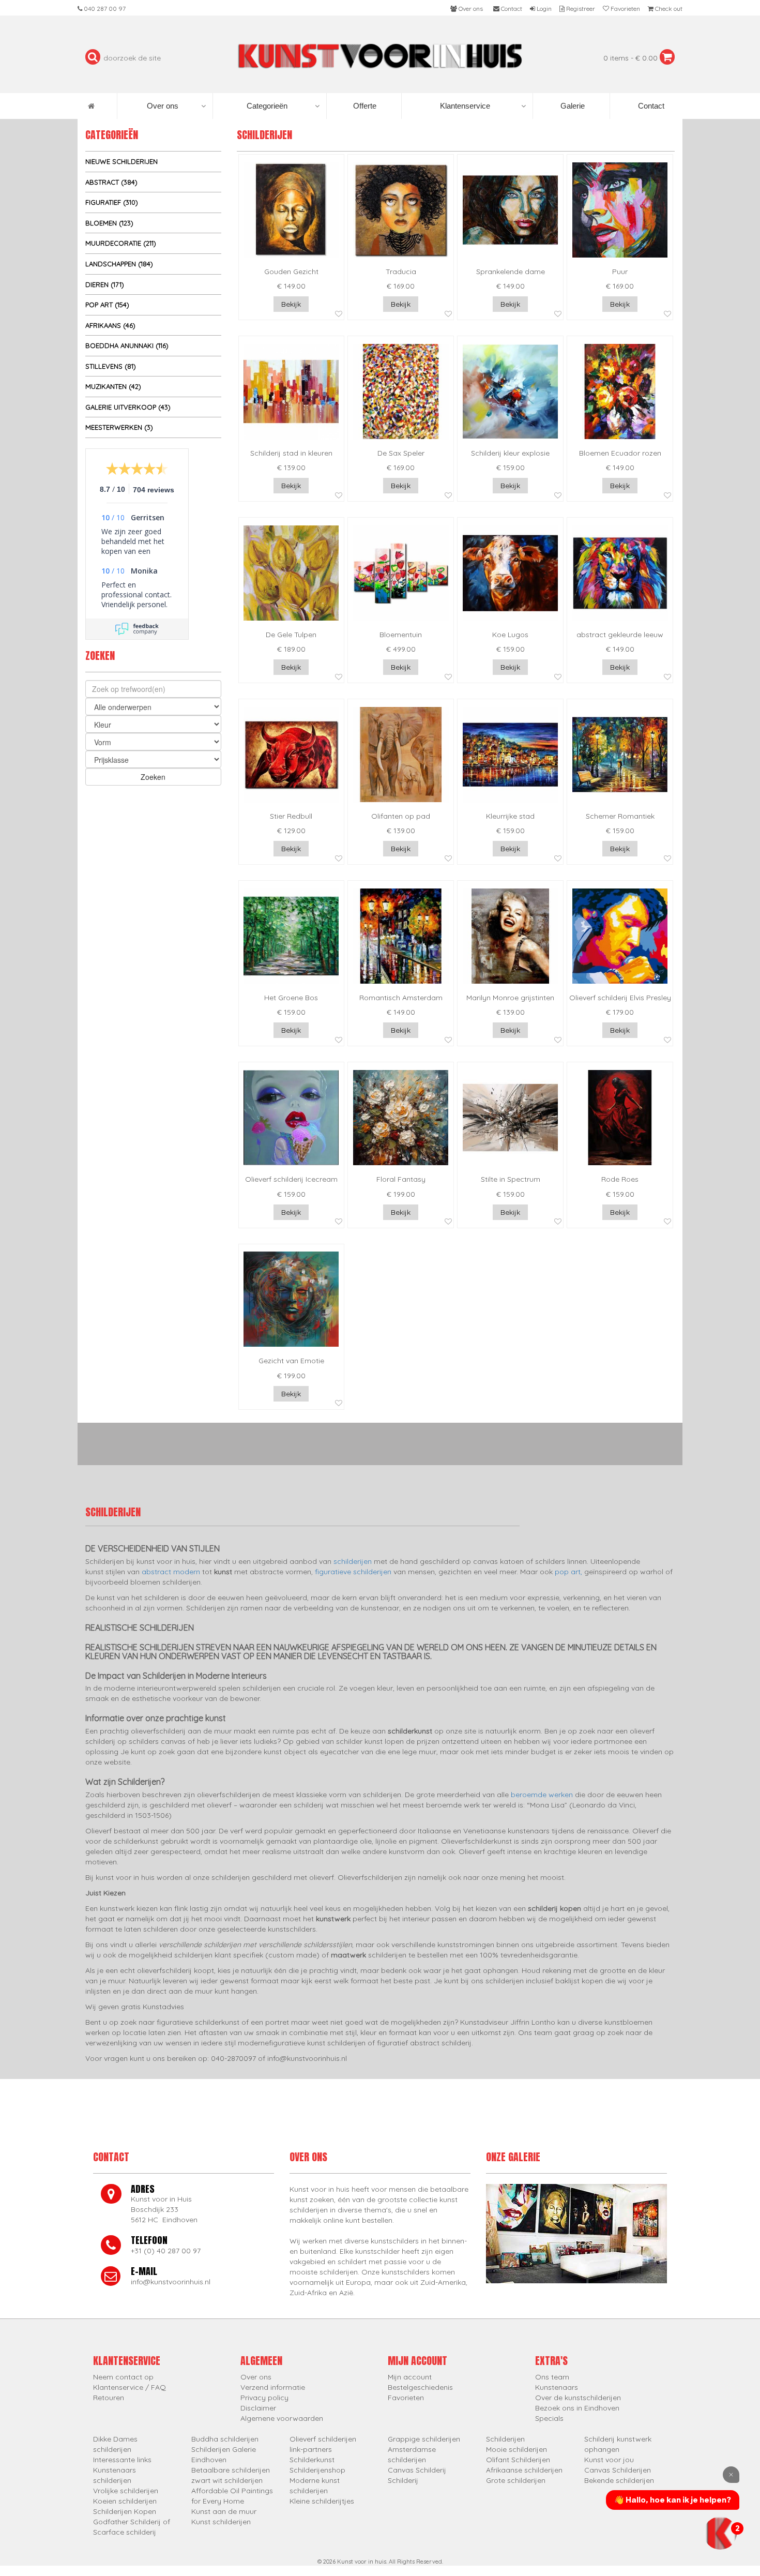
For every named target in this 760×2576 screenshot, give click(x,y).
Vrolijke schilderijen (126, 2491)
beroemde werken (542, 1795)
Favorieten (406, 2398)
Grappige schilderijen (424, 2439)
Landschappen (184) (119, 264)
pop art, (568, 1572)
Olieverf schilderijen (323, 2439)
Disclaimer (258, 2408)
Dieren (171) (105, 284)
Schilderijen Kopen (125, 2511)
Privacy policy (264, 2398)
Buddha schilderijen (225, 2439)
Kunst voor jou (609, 2460)
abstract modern (171, 1572)
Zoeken (153, 777)
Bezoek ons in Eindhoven (577, 2408)
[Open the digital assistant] (720, 2533)
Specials (549, 2418)
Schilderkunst (312, 2460)
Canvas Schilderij (417, 2470)
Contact (650, 106)
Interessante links (122, 2460)
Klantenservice (465, 106)
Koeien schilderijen (125, 2501)
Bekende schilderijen (619, 2480)
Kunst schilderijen (221, 2522)
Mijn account (410, 2377)
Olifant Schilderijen (518, 2460)
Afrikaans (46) (110, 325)
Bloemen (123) (109, 223)
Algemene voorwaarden (282, 2418)
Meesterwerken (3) (119, 427)
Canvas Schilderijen (618, 2470)
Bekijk (291, 304)
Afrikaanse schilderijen (524, 2470)
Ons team (552, 2377)
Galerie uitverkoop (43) (128, 407)
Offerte (364, 106)
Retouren (109, 2398)
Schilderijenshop (317, 2470)
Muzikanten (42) (113, 386)
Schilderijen (505, 2439)
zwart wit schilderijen (227, 2480)
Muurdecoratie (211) (121, 243)
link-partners (311, 2449)
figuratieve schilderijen (353, 1572)
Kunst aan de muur (224, 2511)
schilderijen (353, 1561)
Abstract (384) (111, 182)
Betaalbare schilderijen (231, 2470)
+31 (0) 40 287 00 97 (166, 2251)
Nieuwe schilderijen (121, 161)
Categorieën (267, 106)
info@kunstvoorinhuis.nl (171, 2282)
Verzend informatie (273, 2387)
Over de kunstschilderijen (578, 2398)
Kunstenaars (557, 2387)
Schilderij (403, 2480)
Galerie (572, 106)
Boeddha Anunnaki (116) (127, 345)
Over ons (163, 106)
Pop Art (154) (107, 305)
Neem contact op (123, 2377)
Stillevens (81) (111, 366)
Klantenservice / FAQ (130, 2387)
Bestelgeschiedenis (420, 2387)
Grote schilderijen (516, 2480)
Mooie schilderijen (516, 2449)
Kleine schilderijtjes (322, 2501)
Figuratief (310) (112, 202)
